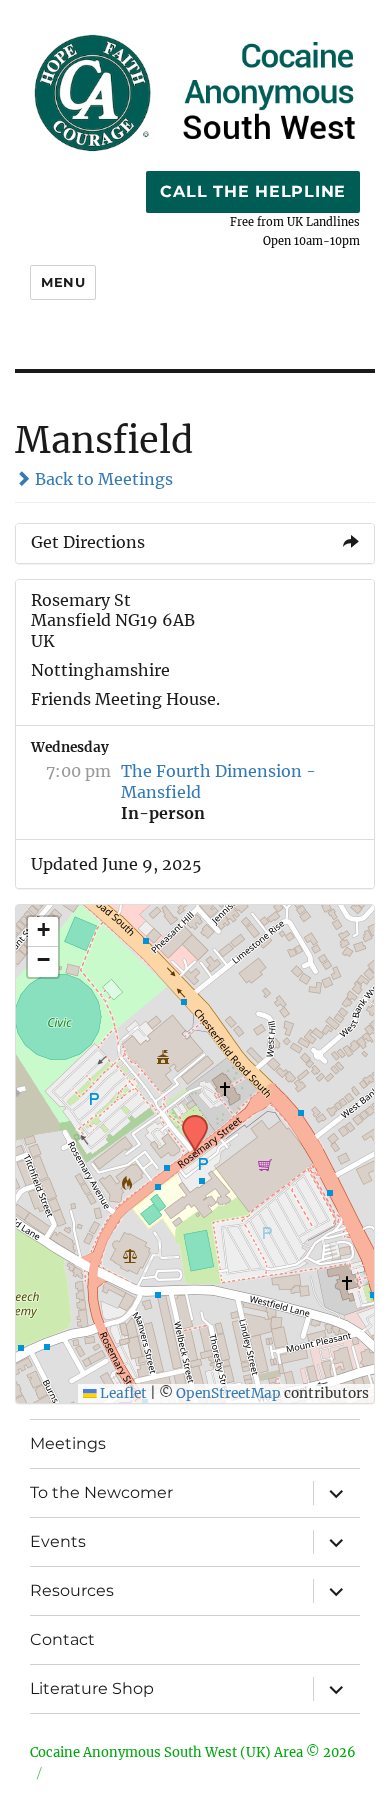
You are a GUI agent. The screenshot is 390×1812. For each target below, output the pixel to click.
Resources (72, 1590)
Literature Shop (92, 1688)
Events (58, 1541)
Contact (62, 1639)
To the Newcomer (101, 1492)
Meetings (68, 1443)
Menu (63, 282)
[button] (188, 1121)
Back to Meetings (102, 479)
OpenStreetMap (228, 1393)
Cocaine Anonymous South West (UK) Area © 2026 (193, 1752)
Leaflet (122, 1393)
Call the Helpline (253, 191)
